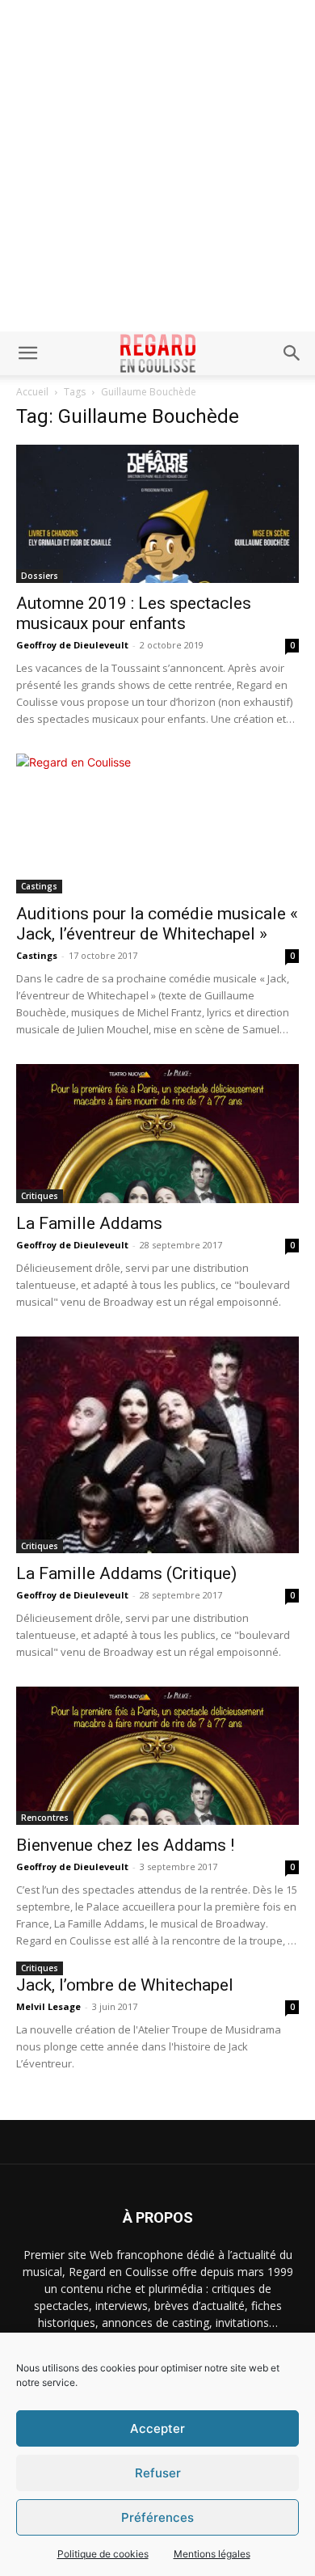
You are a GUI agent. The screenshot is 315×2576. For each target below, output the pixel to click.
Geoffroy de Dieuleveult (72, 645)
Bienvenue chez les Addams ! (125, 1845)
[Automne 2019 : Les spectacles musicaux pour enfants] (157, 514)
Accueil (32, 392)
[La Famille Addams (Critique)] (157, 1445)
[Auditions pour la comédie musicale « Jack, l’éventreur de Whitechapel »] (157, 823)
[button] (27, 353)
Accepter (157, 2428)
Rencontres (45, 1818)
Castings (39, 886)
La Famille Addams (89, 1223)
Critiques (40, 1196)
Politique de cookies (103, 2554)
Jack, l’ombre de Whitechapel (125, 1985)
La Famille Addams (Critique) (126, 1573)
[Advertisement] (157, 166)
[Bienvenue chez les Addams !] (157, 1756)
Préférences (157, 2517)
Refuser (158, 2473)
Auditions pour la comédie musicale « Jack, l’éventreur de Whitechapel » (157, 924)
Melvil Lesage (48, 2006)
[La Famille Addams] (157, 1133)
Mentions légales (212, 2554)
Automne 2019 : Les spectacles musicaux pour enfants (134, 613)
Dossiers (40, 576)
